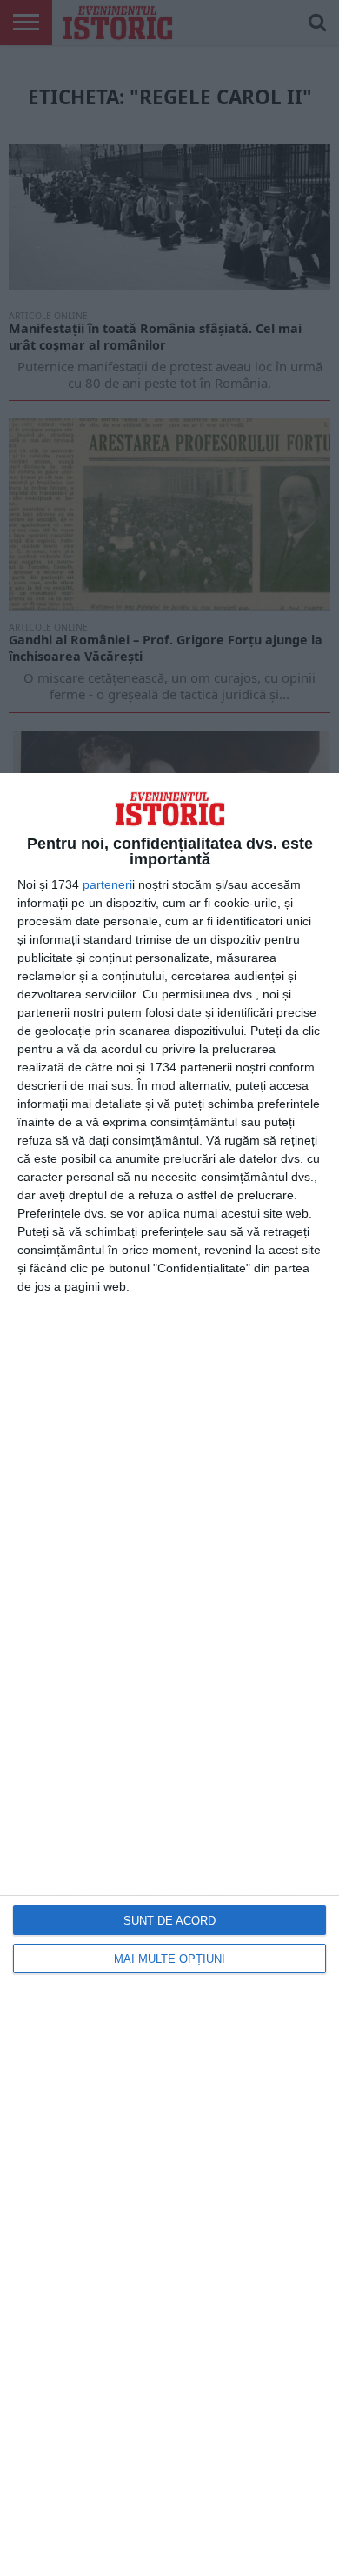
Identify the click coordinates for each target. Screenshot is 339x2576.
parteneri (107, 884)
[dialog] (169, 1675)
